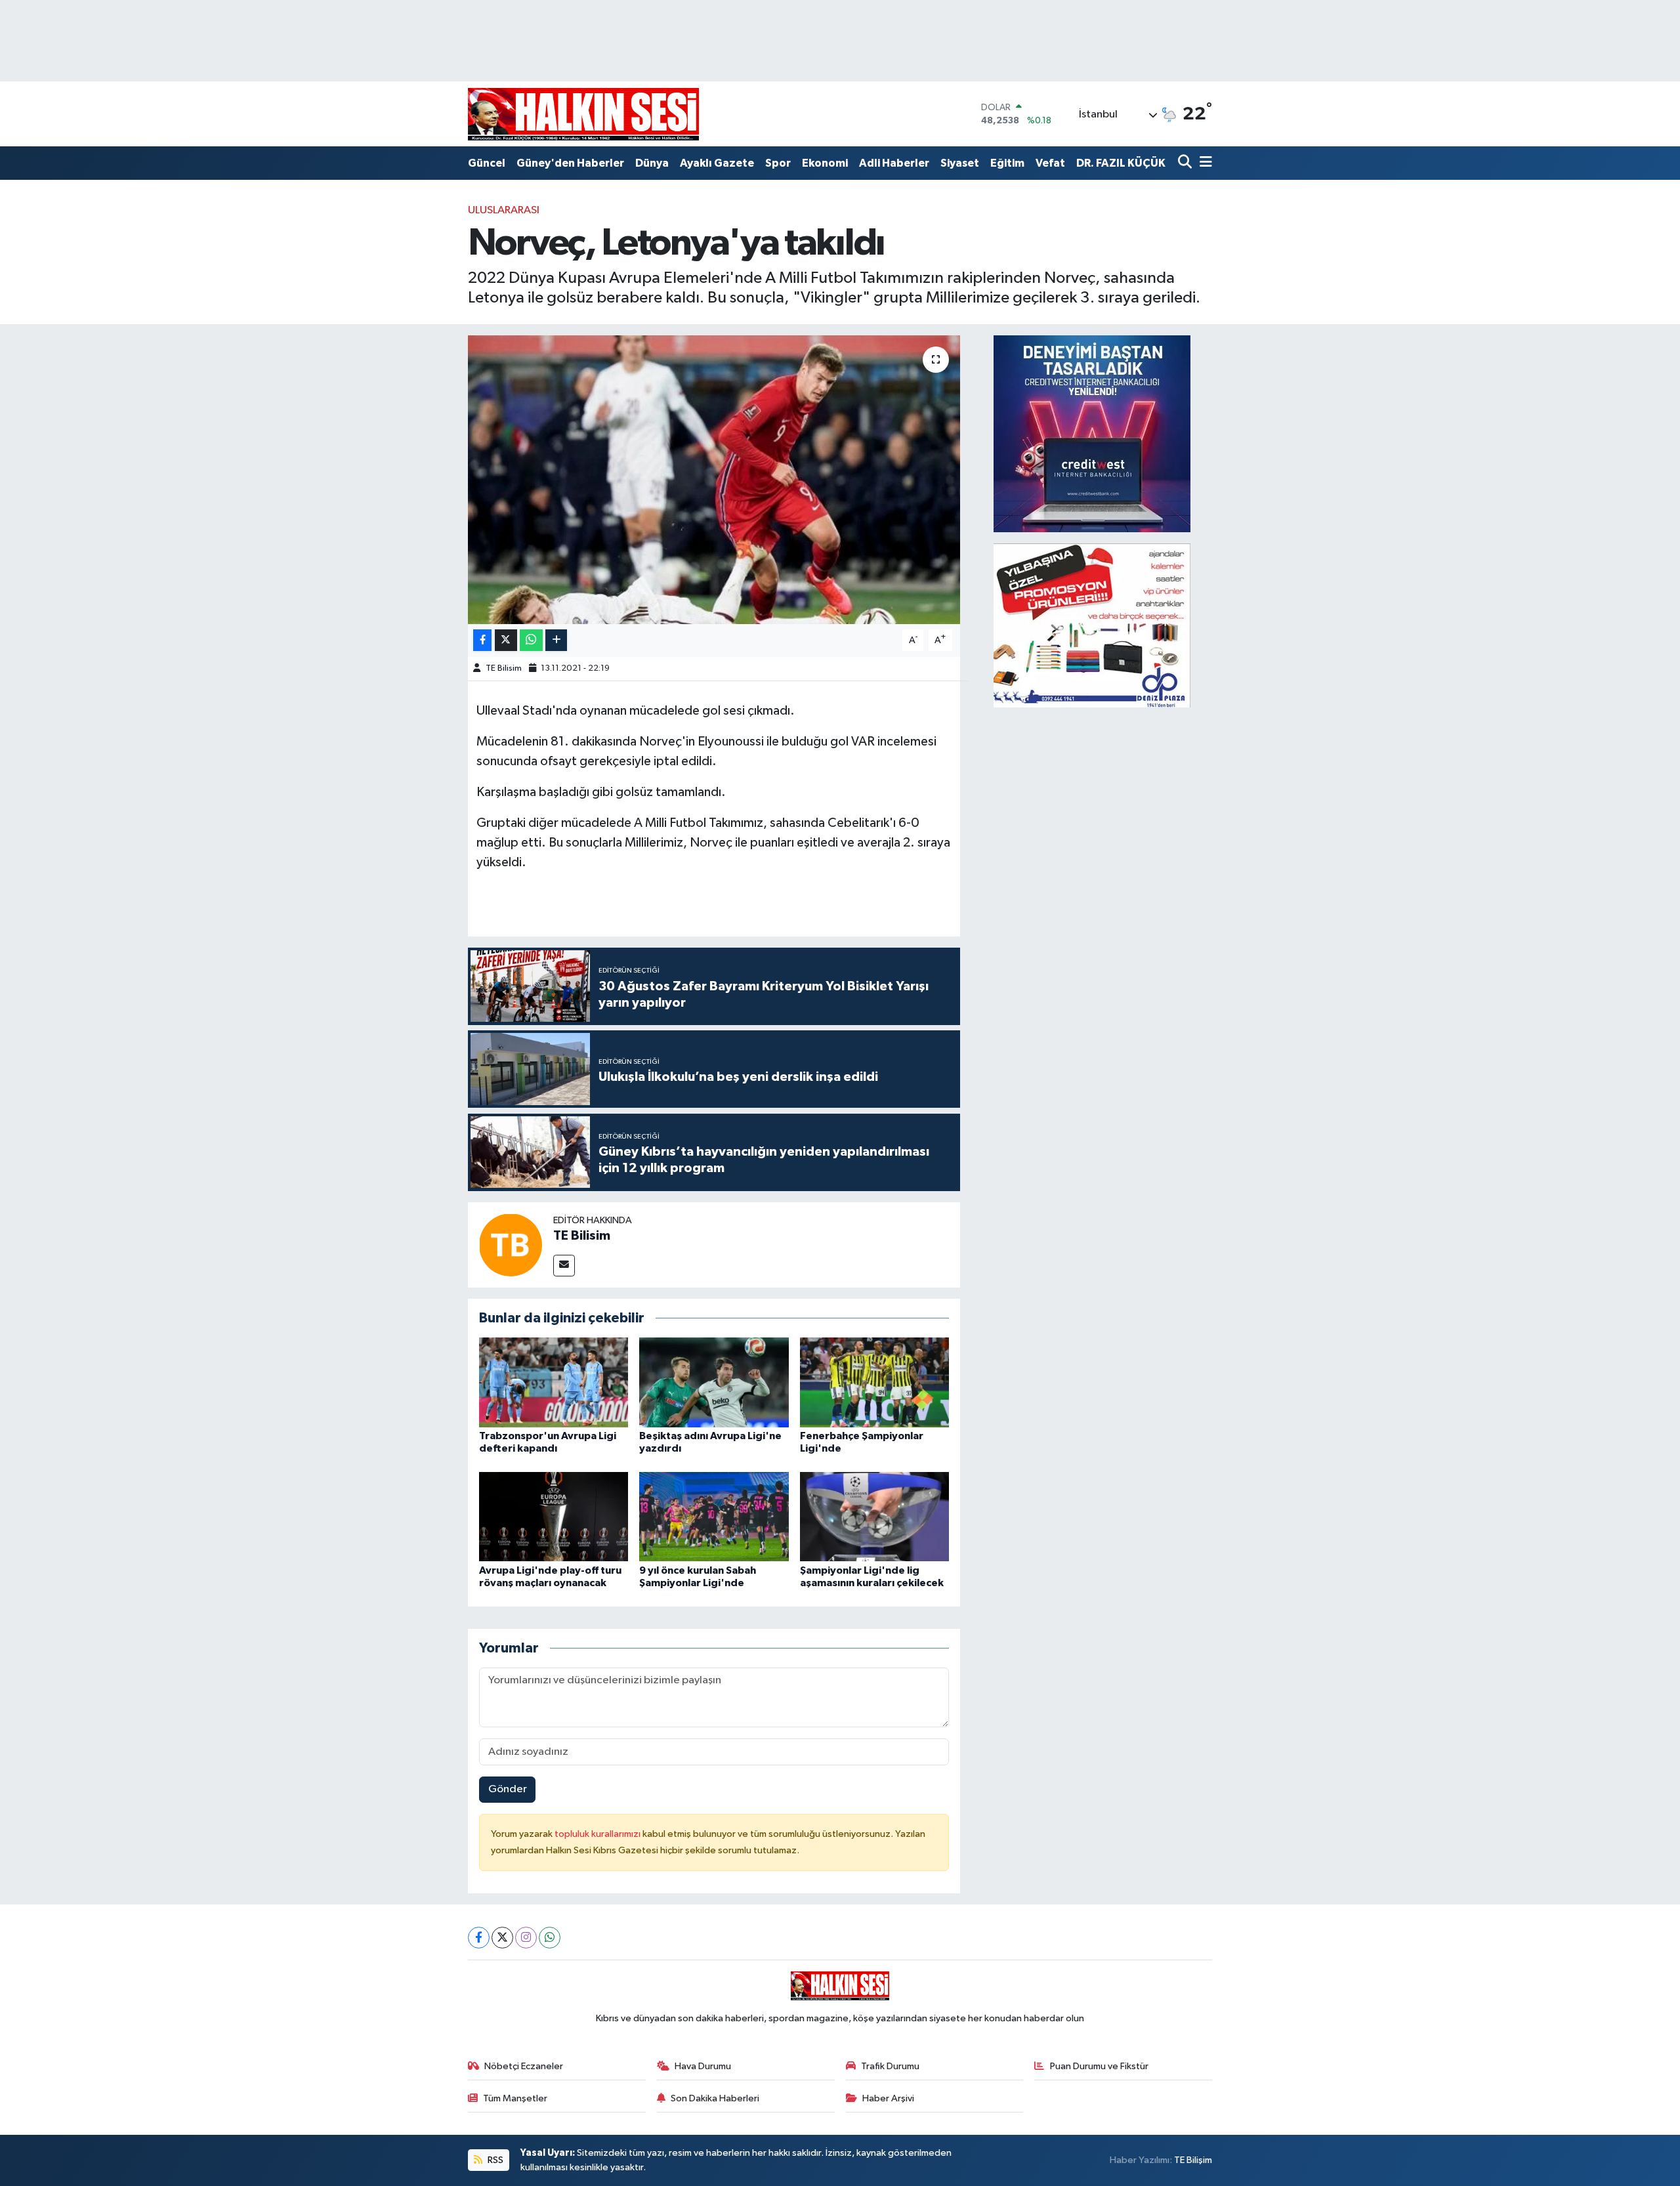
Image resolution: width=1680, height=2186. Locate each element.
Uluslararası (504, 210)
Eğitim (1007, 163)
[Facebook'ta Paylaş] (482, 640)
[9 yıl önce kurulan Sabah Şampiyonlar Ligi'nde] (714, 1516)
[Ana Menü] (1204, 163)
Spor (778, 163)
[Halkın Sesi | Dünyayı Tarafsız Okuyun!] (583, 114)
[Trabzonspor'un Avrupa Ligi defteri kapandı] (554, 1382)
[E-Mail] (564, 1266)
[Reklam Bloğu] (1092, 433)
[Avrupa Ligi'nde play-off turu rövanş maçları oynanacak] (554, 1516)
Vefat (1050, 163)
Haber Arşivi (888, 2098)
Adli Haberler (894, 163)
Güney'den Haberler (570, 163)
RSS (494, 2160)
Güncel (487, 163)
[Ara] (1186, 163)
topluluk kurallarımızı (598, 1834)
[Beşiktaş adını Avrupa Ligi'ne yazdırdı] (714, 1382)
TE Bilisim (504, 668)
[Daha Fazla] (556, 640)
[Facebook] (479, 1938)
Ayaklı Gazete (717, 163)
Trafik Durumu (890, 2066)
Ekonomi (825, 163)
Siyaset (960, 163)
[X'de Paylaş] (506, 640)
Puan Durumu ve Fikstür (1099, 2066)
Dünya (652, 163)
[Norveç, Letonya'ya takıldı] (714, 480)
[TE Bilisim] (511, 1245)
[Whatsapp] (550, 1938)
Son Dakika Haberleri (715, 2098)
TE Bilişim (1193, 2160)
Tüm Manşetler (515, 2098)
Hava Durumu (703, 2066)
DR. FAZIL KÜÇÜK (1121, 163)
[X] (502, 1938)
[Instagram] (526, 1938)
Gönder (508, 1789)
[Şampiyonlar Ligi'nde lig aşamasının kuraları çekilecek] (875, 1516)
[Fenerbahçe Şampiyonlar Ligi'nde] (875, 1382)
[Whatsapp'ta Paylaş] (531, 640)
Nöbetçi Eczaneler (524, 2066)
